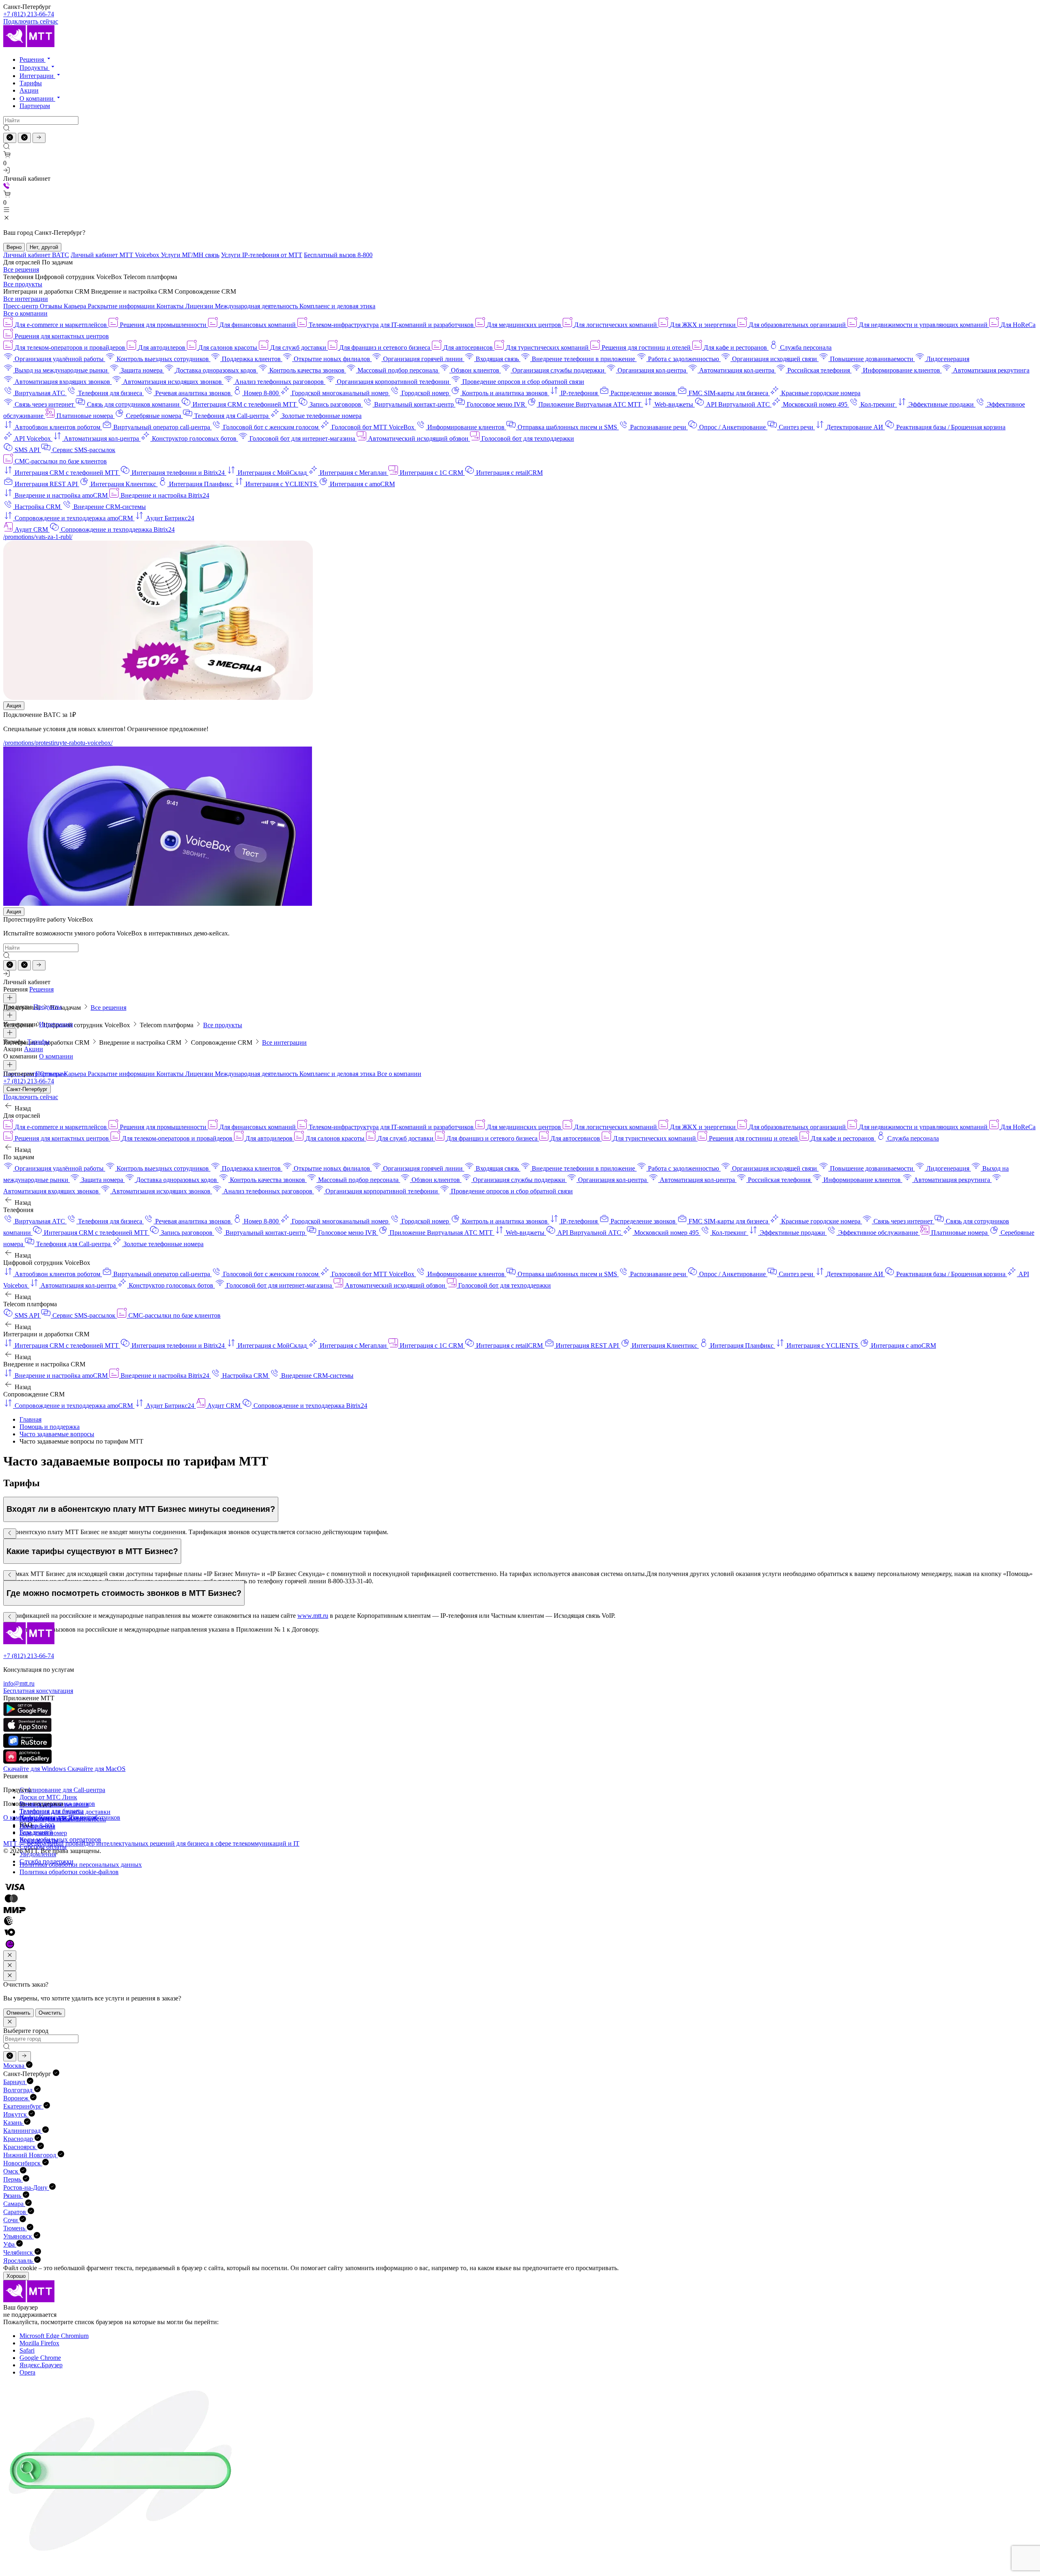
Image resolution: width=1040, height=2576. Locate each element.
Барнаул (15, 2082)
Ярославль (19, 2261)
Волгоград (19, 2090)
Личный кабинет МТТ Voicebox (116, 255)
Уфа (10, 2244)
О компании (37, 98)
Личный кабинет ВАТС (36, 255)
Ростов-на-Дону (26, 2187)
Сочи (11, 2220)
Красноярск (20, 2147)
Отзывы (52, 306)
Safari (27, 2350)
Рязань (13, 2196)
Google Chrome (40, 2358)
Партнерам (35, 106)
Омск (12, 2171)
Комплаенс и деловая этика (337, 306)
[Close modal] (10, 1956)
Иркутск (16, 2114)
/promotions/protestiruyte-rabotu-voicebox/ (58, 743)
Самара (14, 2204)
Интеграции (37, 76)
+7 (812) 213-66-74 (29, 14)
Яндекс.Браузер (41, 2365)
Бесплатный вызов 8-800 (338, 255)
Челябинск (19, 2252)
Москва (15, 2066)
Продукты (35, 68)
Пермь (13, 2179)
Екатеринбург (23, 2106)
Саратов (15, 2212)
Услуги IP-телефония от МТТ (262, 255)
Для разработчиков (94, 1817)
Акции (29, 90)
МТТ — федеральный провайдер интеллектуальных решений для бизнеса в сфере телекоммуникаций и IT (151, 1843)
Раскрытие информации (122, 306)
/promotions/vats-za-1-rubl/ (38, 537)
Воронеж (17, 2098)
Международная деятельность (257, 306)
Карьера (76, 306)
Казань (14, 2122)
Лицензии (200, 306)
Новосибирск (23, 2163)
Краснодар (19, 2139)
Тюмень (15, 2228)
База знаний (36, 1832)
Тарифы (31, 83)
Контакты (171, 306)
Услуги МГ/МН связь (190, 255)
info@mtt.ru (19, 1683)
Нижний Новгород (30, 2155)
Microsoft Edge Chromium (54, 2336)
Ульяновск (18, 2236)
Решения (32, 60)
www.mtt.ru (313, 1616)
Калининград (23, 2131)
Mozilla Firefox (39, 2343)
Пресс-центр (22, 306)
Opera (27, 2372)
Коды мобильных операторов (60, 1839)
